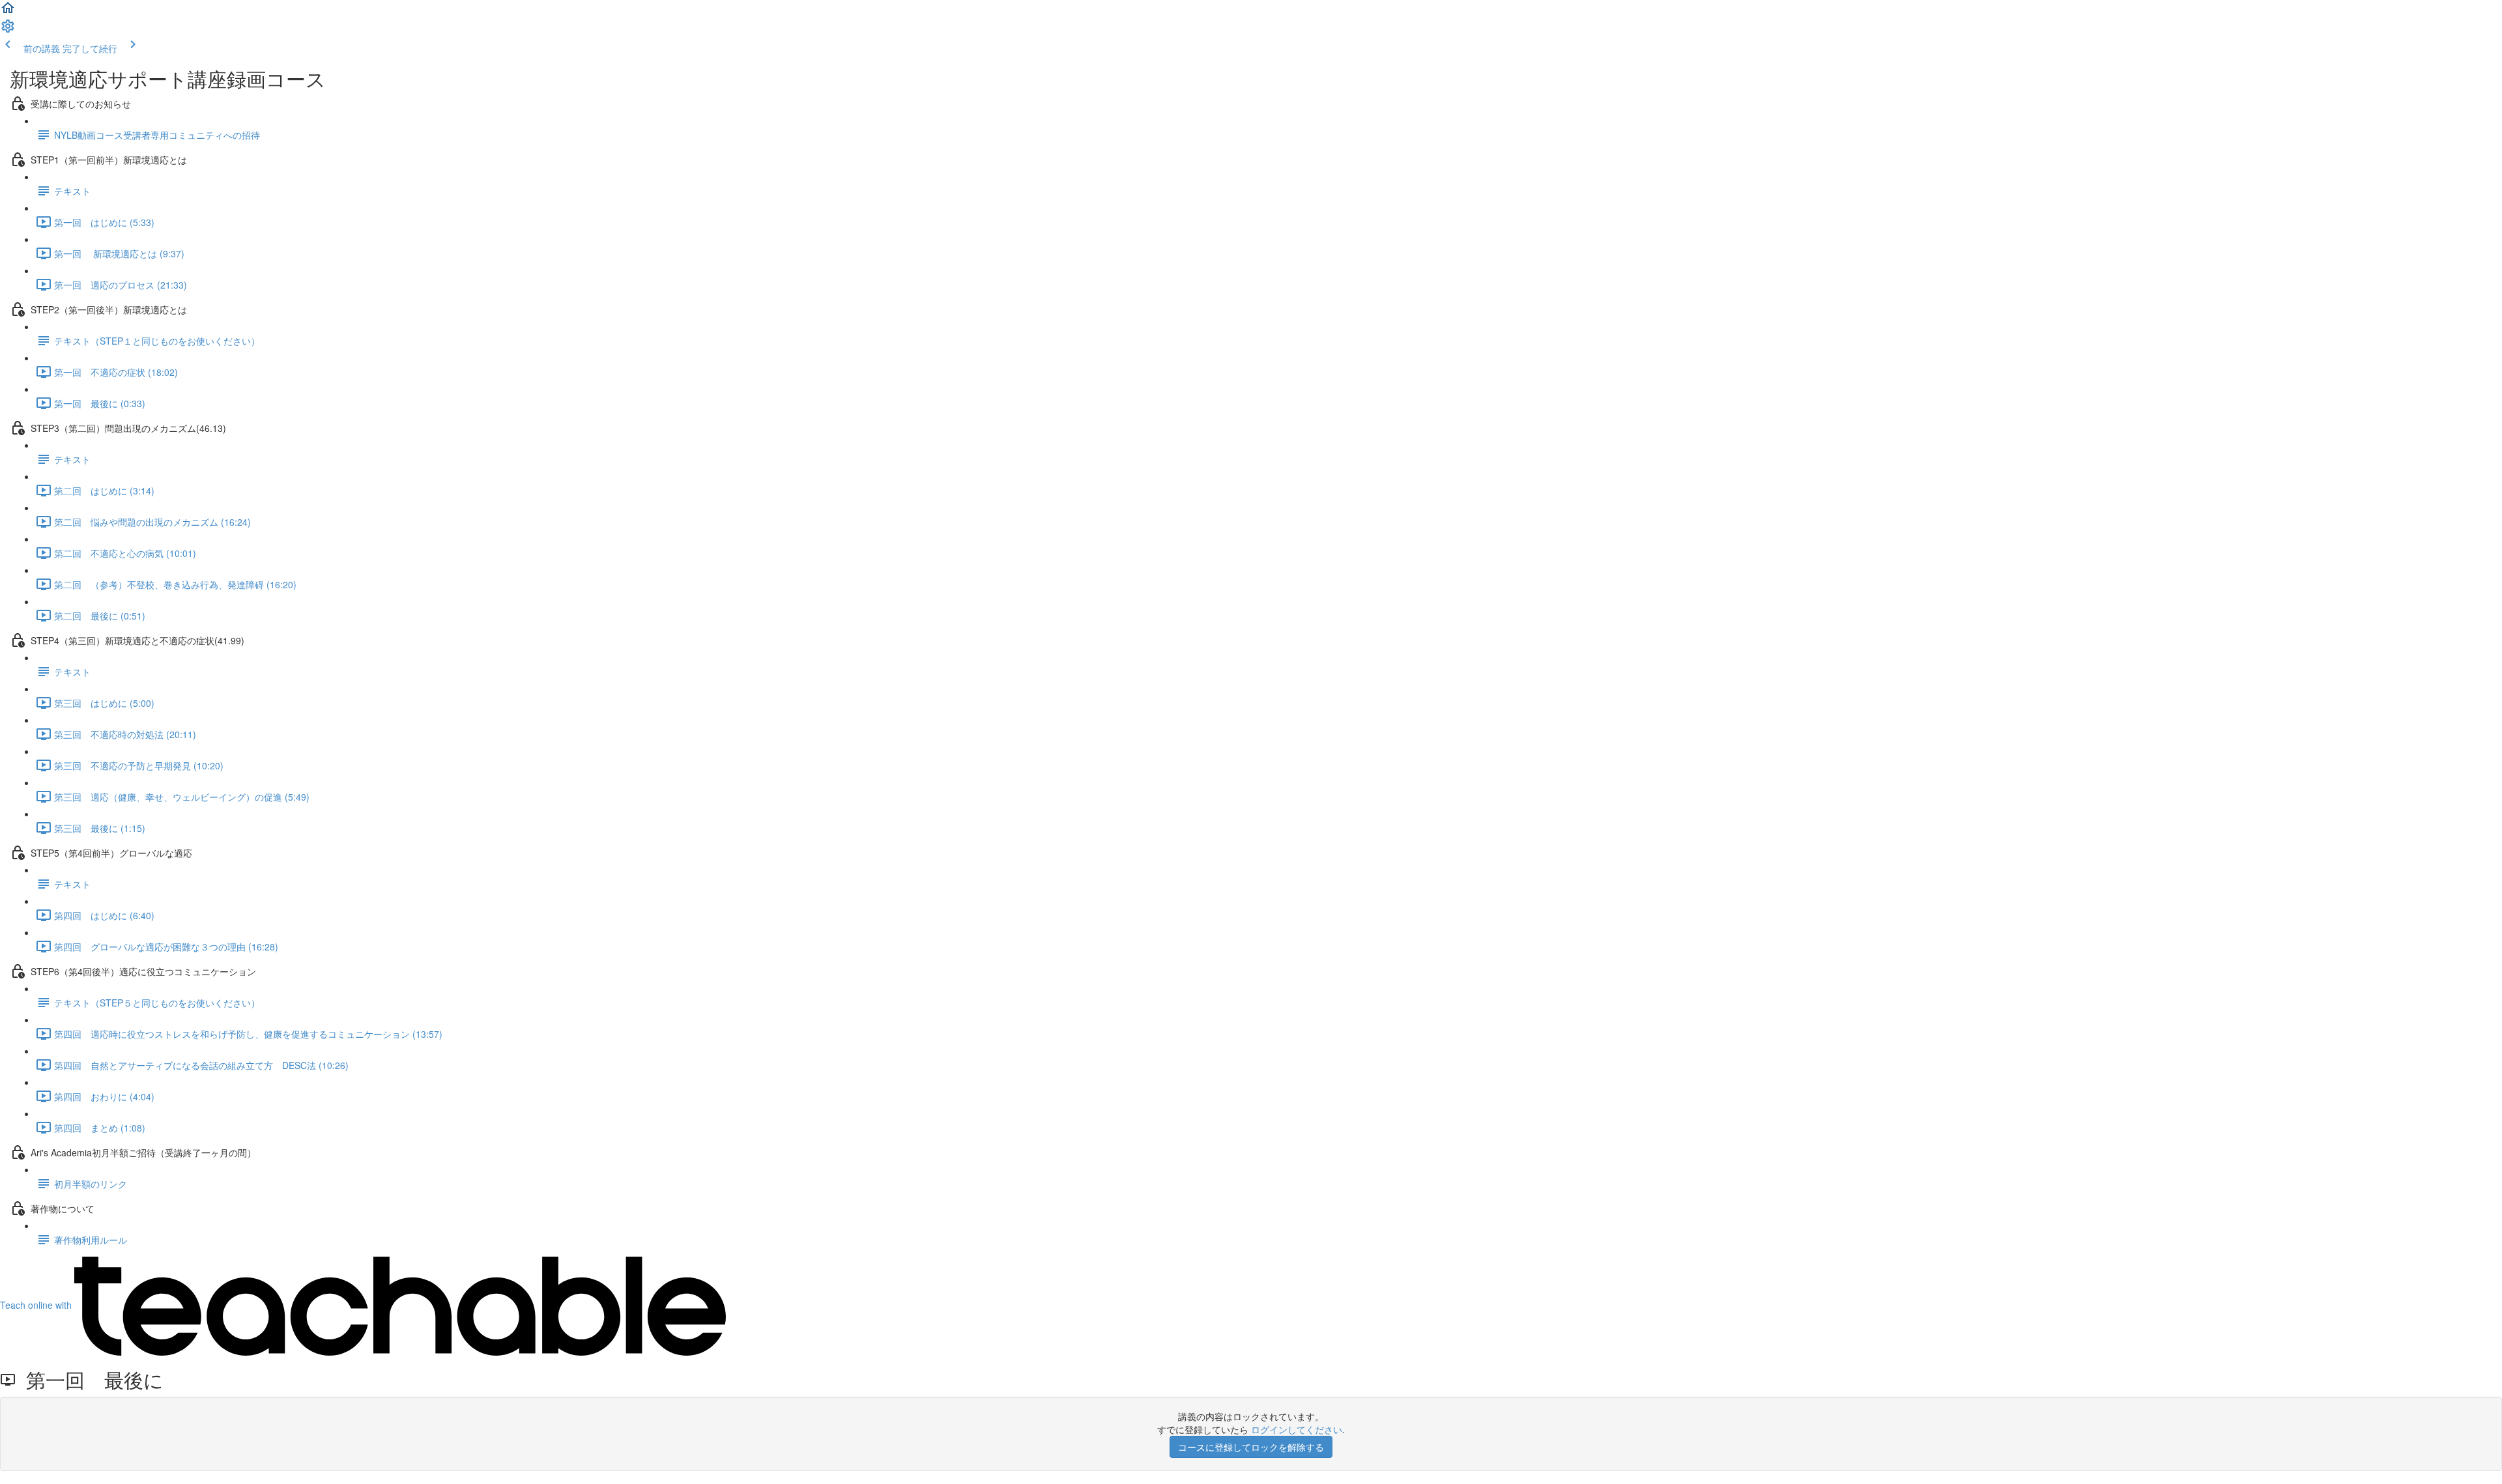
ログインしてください (1297, 1429)
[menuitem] (8, 30)
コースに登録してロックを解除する (1251, 1447)
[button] (8, 12)
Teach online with (37, 1305)
